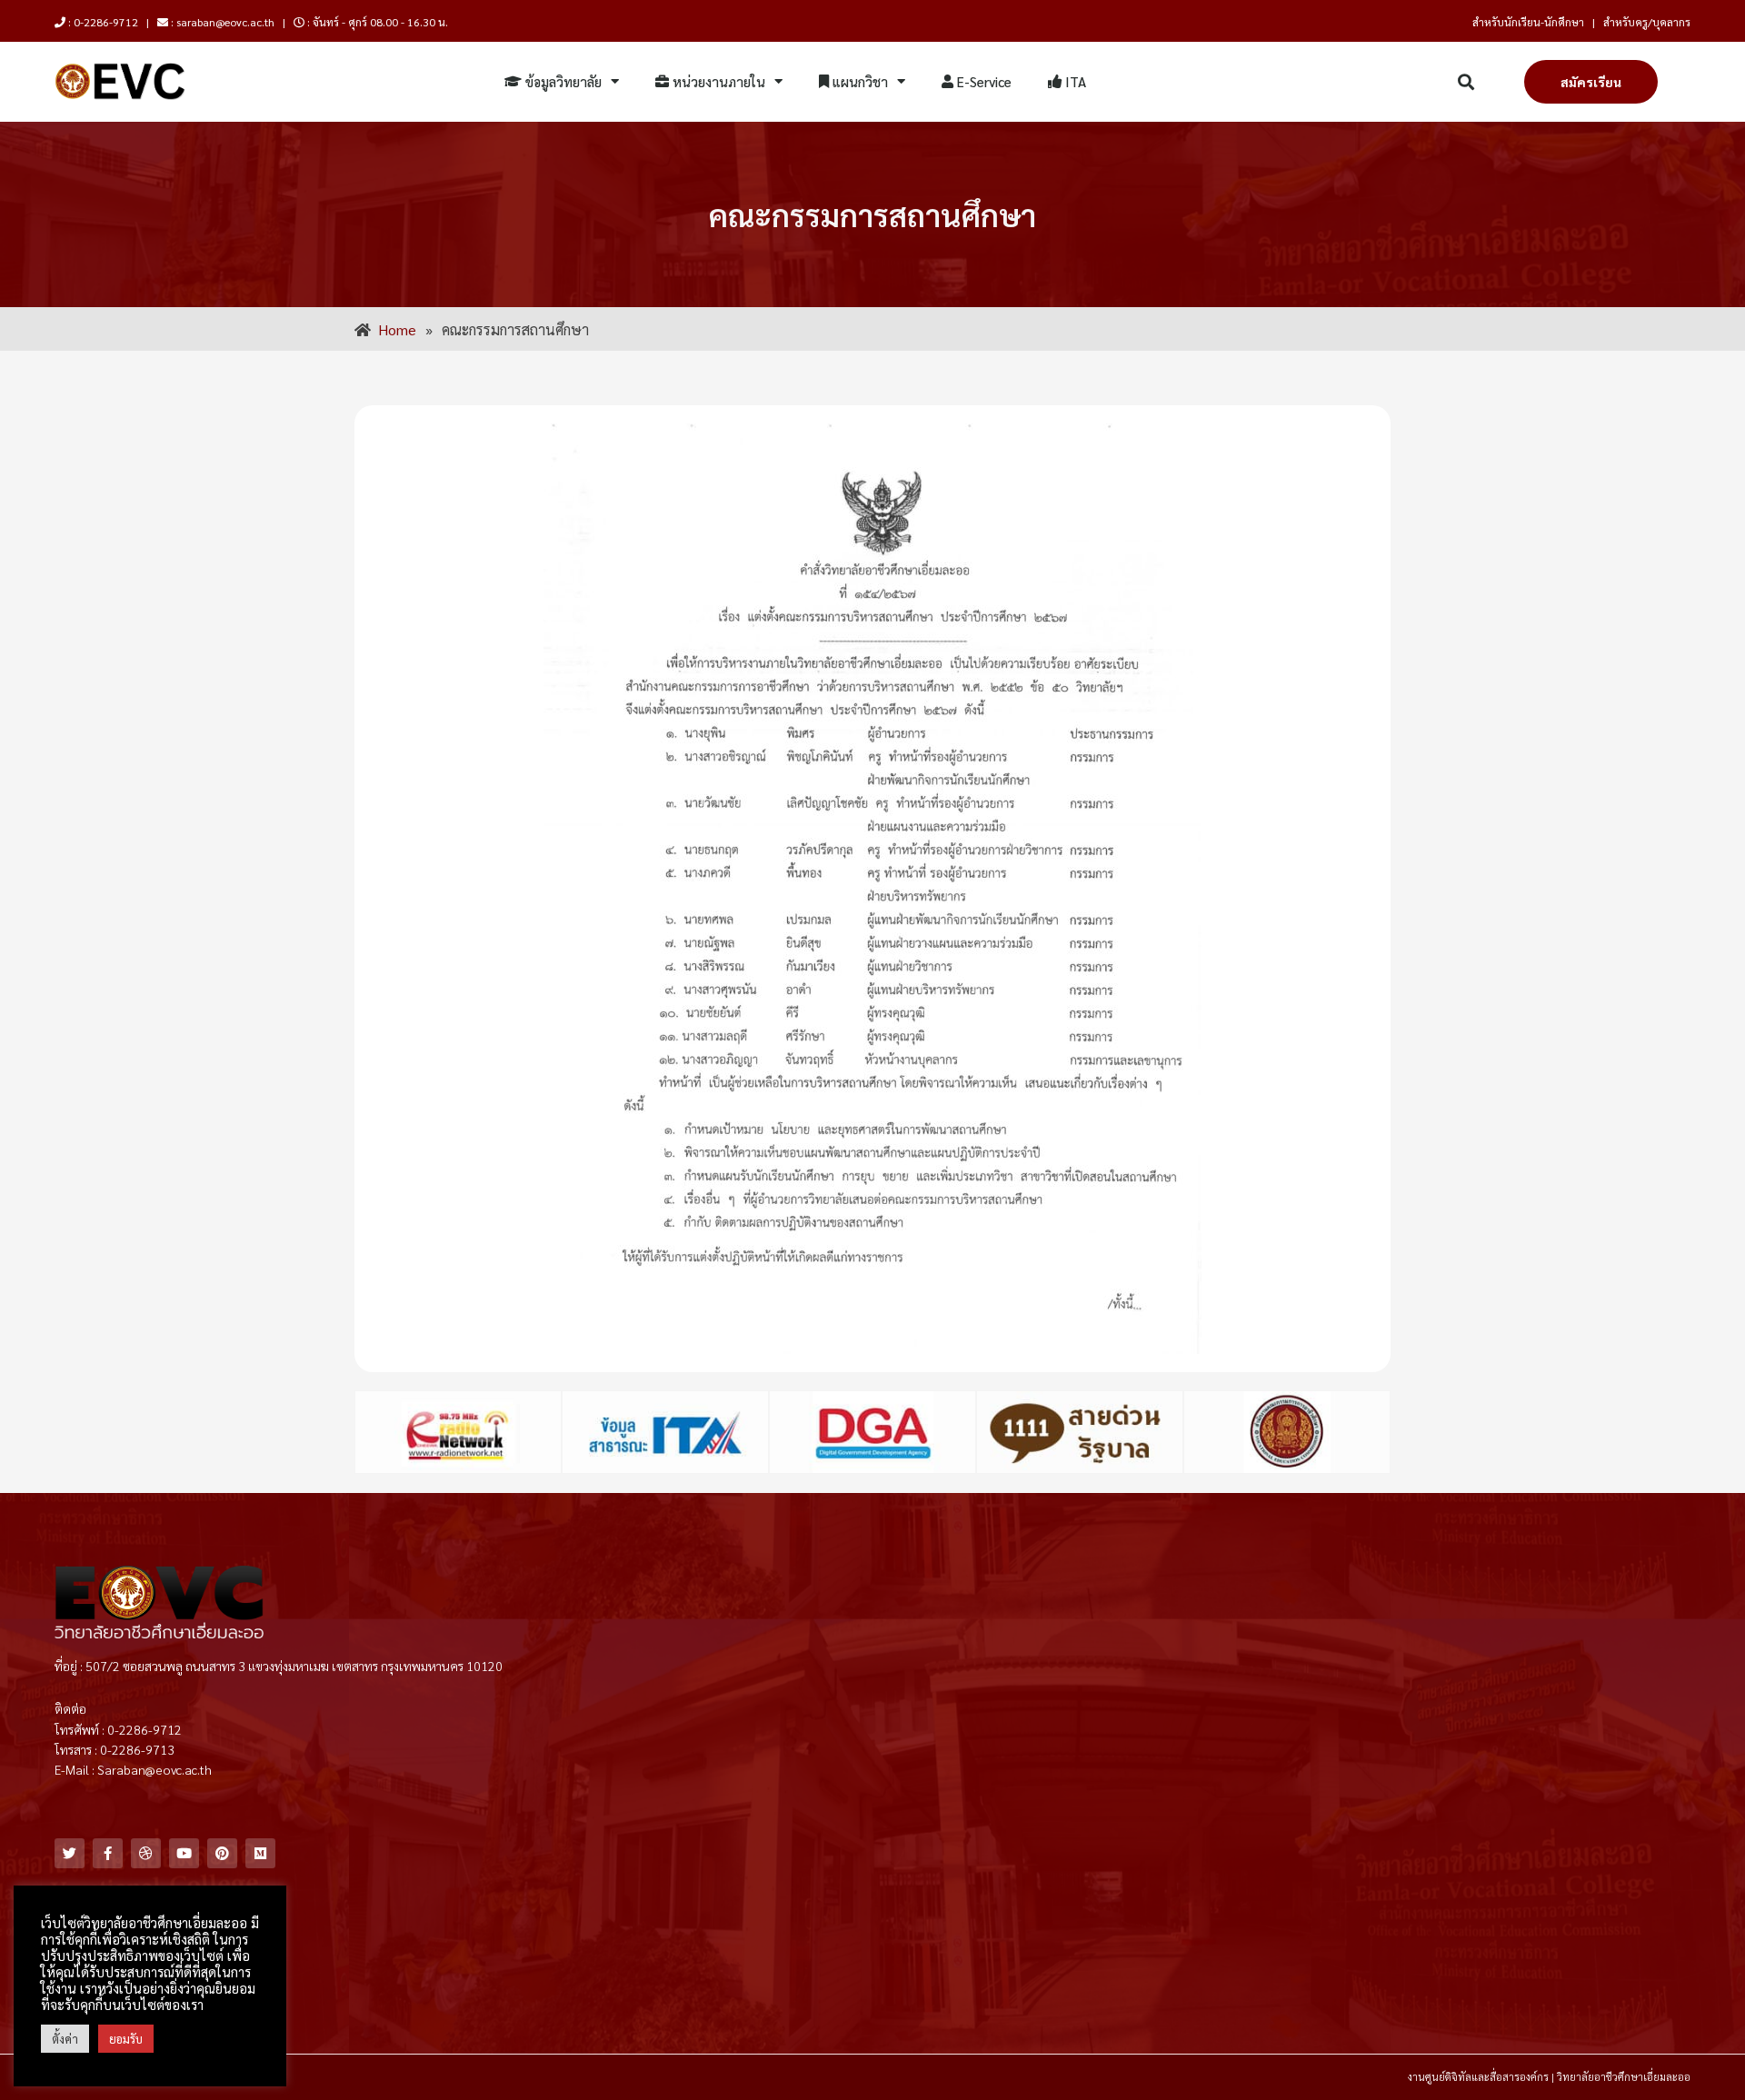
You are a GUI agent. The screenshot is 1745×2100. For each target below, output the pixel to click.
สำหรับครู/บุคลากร (1647, 22)
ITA (1074, 81)
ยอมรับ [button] (126, 2039)
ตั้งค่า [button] (65, 2039)
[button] (1466, 82)
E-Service (982, 81)
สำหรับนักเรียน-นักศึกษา (1528, 22)
